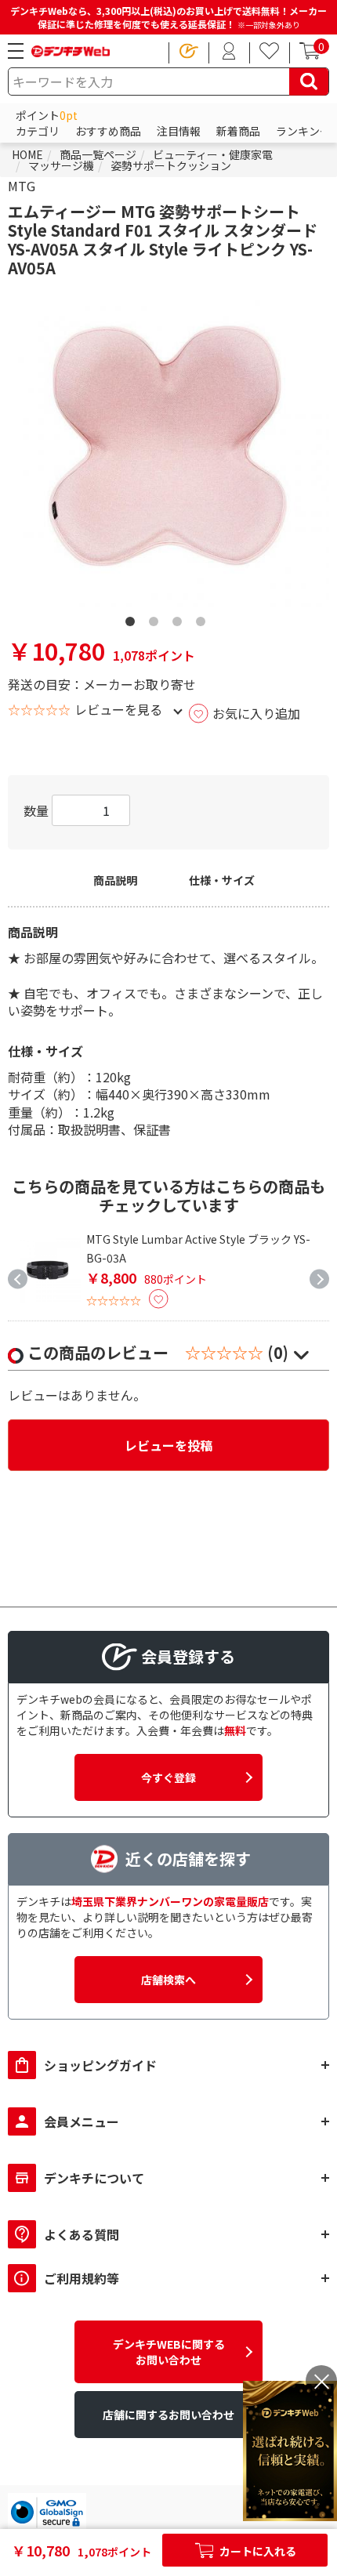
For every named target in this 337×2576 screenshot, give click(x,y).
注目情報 (179, 131)
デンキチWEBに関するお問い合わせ (169, 2352)
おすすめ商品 (108, 131)
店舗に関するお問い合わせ (168, 2415)
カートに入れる (257, 2551)
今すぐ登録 (168, 1777)
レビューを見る (118, 709)
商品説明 (115, 880)
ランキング (303, 131)
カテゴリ (38, 131)
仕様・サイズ (222, 880)
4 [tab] (204, 603)
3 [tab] (180, 603)
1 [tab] (133, 603)
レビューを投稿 (168, 1445)
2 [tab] (157, 603)
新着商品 (238, 131)
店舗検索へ (168, 1980)
